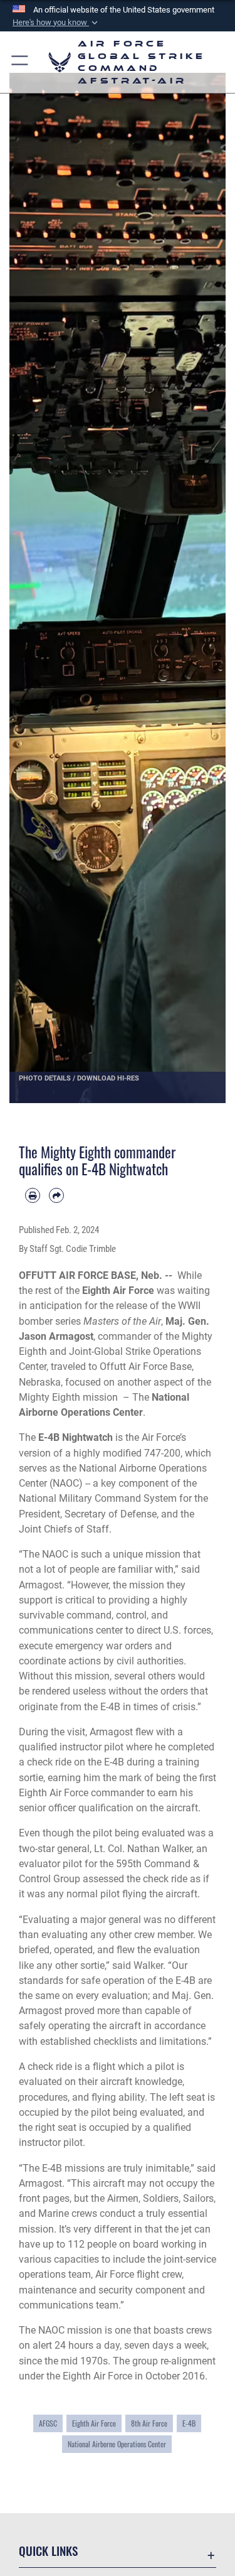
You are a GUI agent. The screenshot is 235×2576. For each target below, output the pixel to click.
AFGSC (48, 2423)
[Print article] (33, 1195)
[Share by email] (56, 1195)
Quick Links (48, 2551)
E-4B (189, 2423)
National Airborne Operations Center (117, 2444)
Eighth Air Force (94, 2423)
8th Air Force (149, 2423)
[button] (56, 23)
